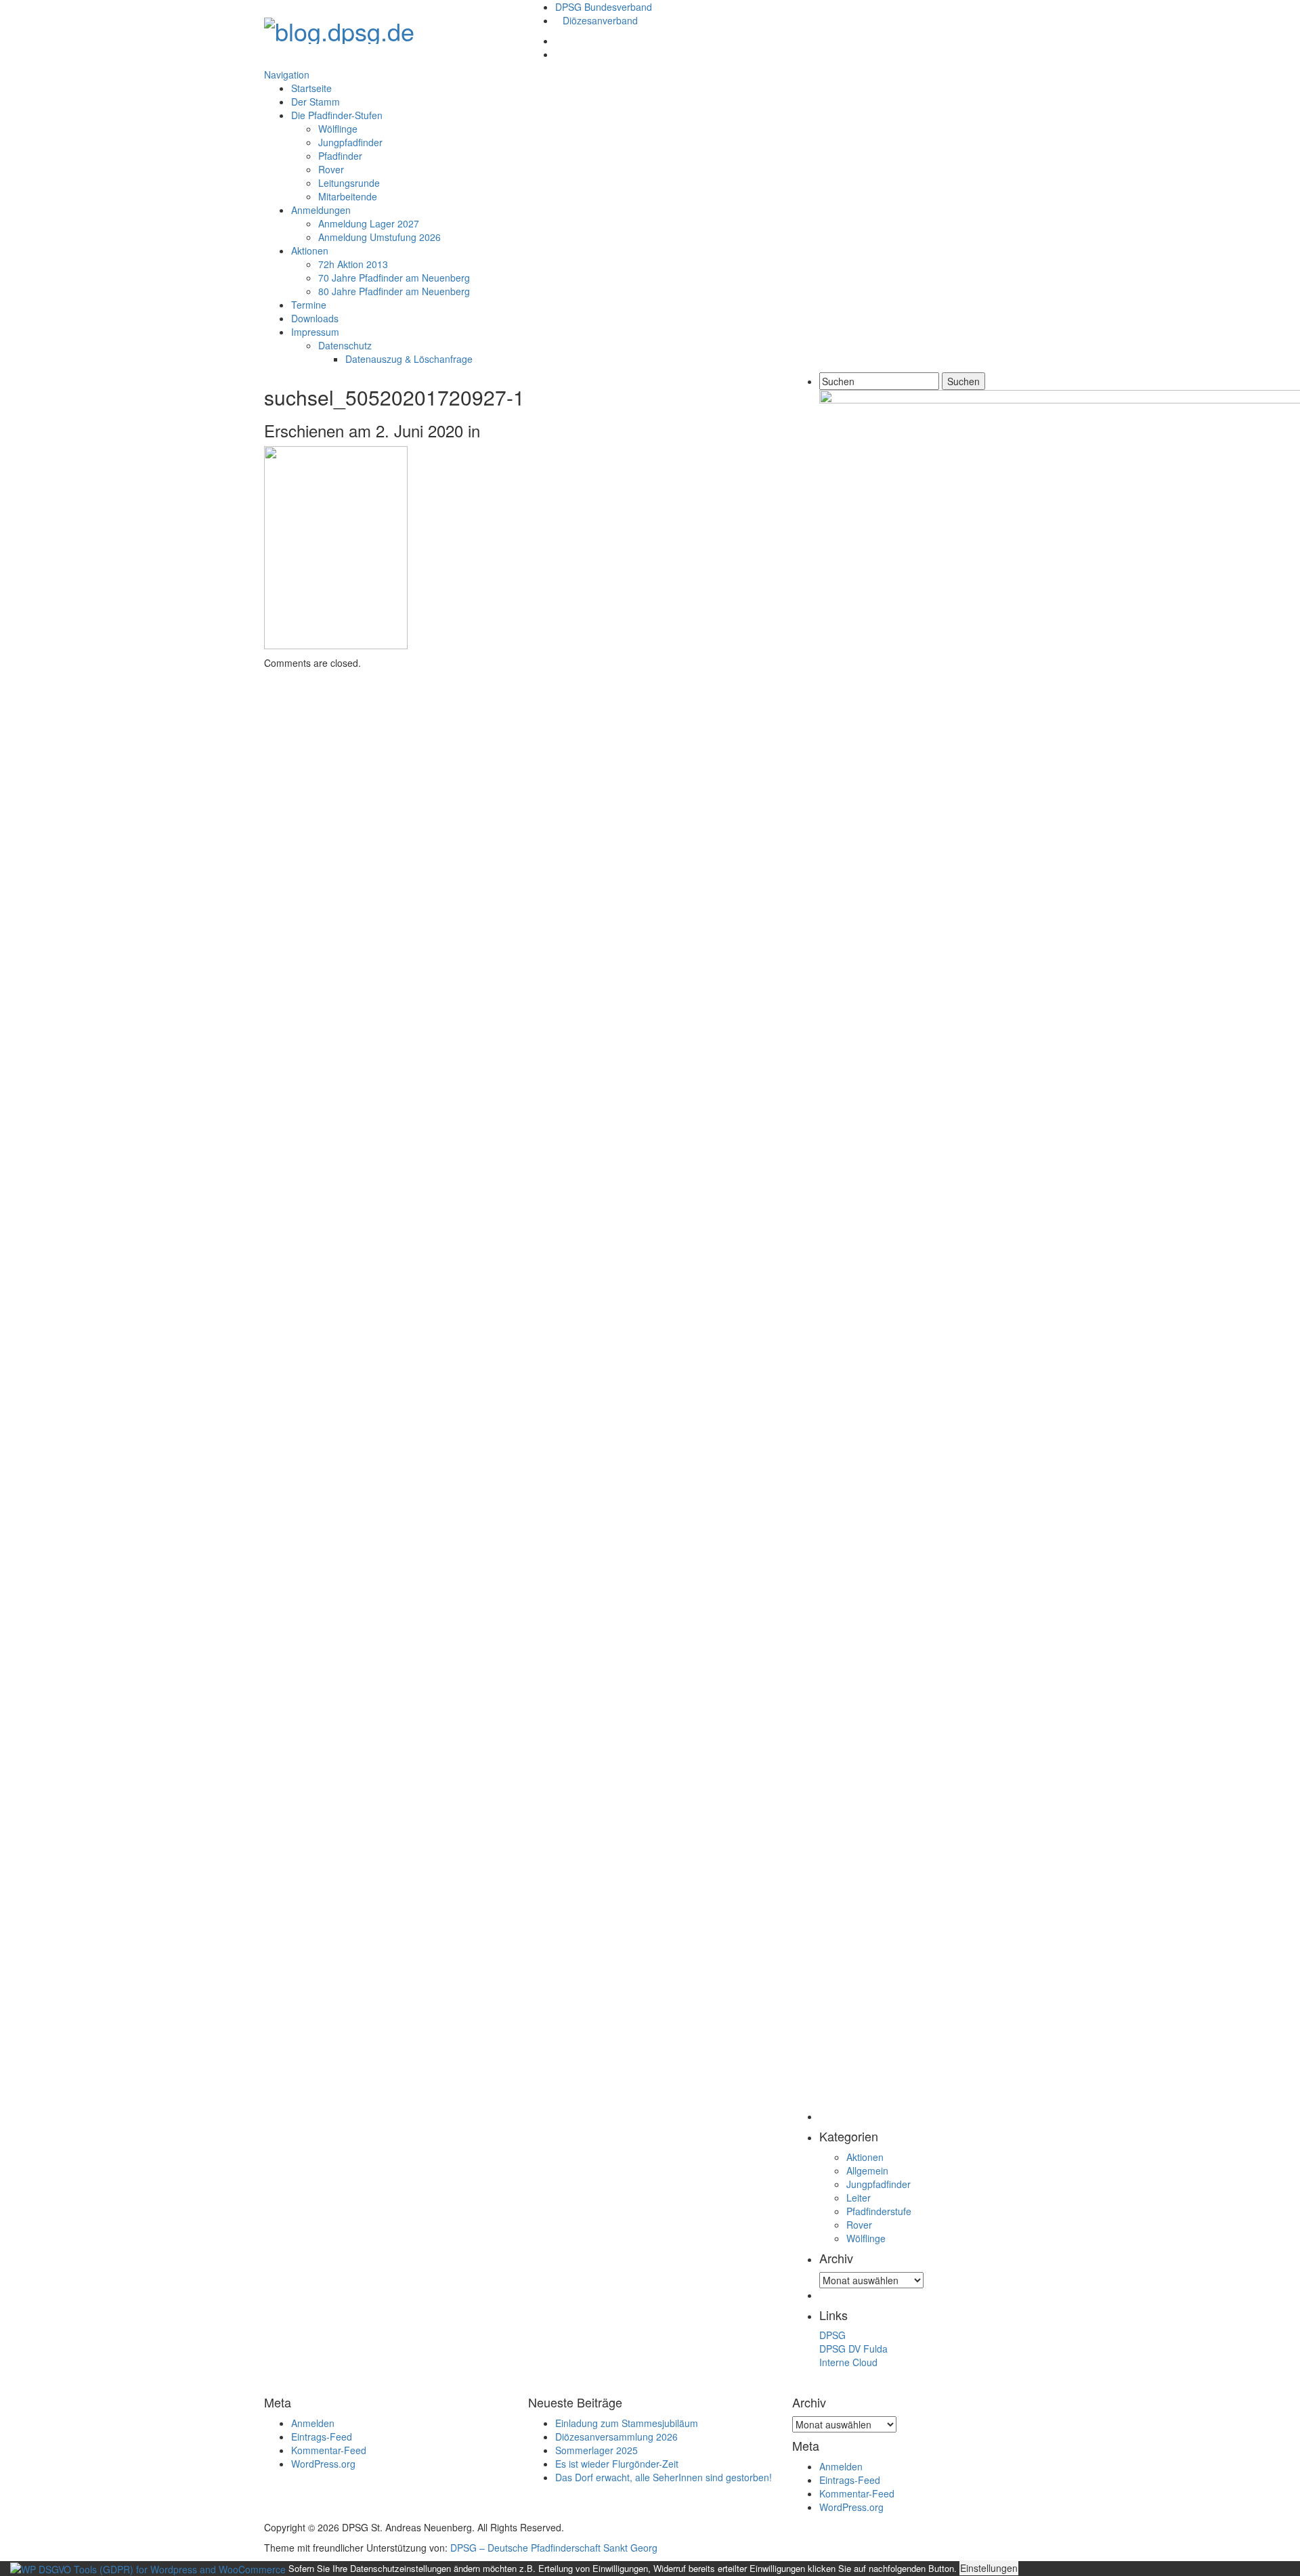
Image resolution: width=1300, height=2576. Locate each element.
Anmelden (313, 2423)
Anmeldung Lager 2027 (369, 223)
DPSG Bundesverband (604, 7)
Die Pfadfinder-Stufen (337, 115)
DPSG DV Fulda (853, 2349)
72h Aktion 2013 (353, 264)
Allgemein (867, 2170)
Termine (309, 305)
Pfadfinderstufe (879, 2211)
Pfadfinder (340, 156)
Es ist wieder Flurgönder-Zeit (617, 2464)
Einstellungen (989, 2568)
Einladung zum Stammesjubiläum (627, 2423)
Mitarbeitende (348, 196)
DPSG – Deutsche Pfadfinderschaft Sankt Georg (554, 2548)
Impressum (315, 332)
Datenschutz (345, 345)
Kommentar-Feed (329, 2450)
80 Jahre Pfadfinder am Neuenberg (394, 291)
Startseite (311, 88)
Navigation (287, 74)
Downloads (315, 318)
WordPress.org (323, 2464)
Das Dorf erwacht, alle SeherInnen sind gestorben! (664, 2477)
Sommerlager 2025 (597, 2450)
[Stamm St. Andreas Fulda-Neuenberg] (339, 27)
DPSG (832, 2335)
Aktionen (310, 250)
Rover (331, 169)
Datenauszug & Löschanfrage (409, 359)
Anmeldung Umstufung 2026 (380, 237)
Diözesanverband (600, 20)
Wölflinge (338, 129)
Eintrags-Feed (322, 2437)
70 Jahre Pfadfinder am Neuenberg (394, 278)
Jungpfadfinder (350, 142)
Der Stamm (316, 102)
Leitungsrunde (349, 183)
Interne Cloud (848, 2362)
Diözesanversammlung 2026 (616, 2437)
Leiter (859, 2198)
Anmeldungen (321, 210)
